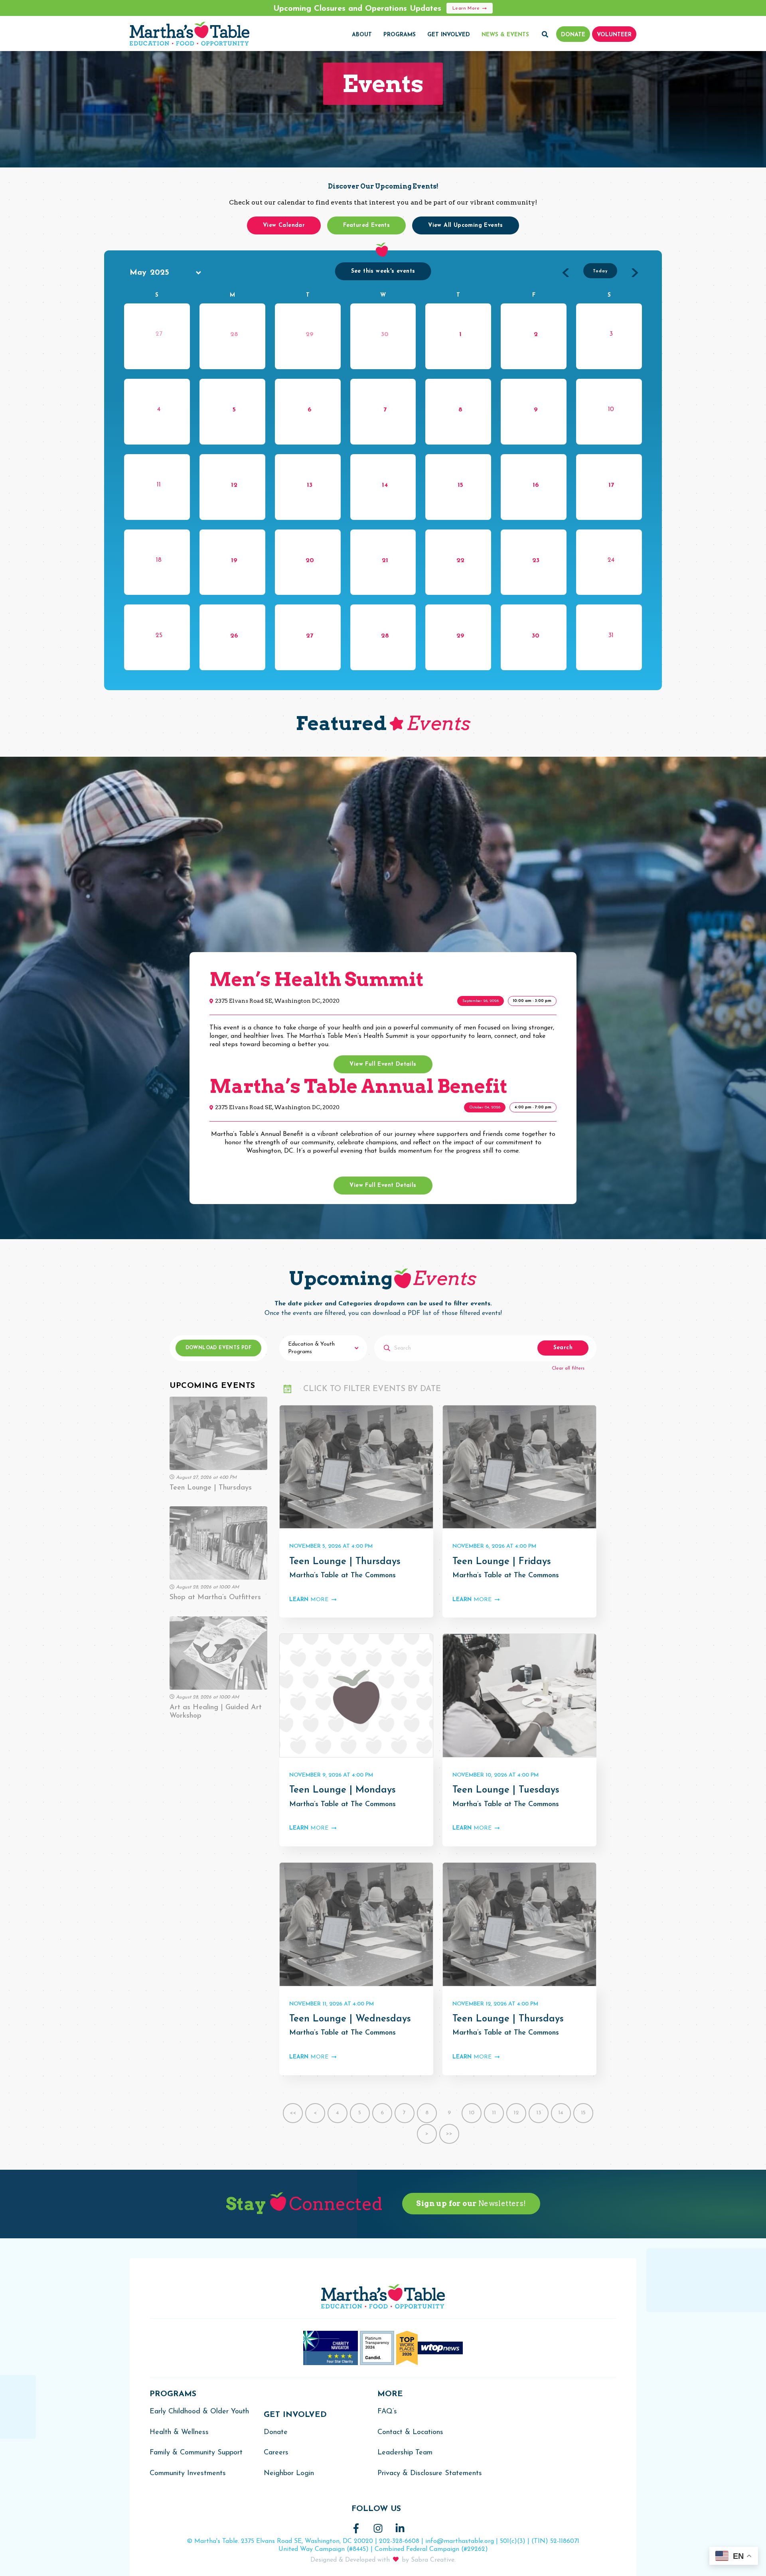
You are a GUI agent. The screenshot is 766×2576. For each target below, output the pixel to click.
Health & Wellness (179, 2432)
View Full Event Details (383, 1064)
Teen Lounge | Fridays (502, 1562)
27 (310, 636)
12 (234, 485)
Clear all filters (568, 1368)
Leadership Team (405, 2453)
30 (385, 335)
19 (234, 561)
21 (385, 561)
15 (460, 485)
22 (460, 561)
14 (385, 485)
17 (611, 485)
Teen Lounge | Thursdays (345, 1562)
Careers (276, 2453)
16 (536, 485)
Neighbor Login (289, 2474)
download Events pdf (219, 1348)
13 (310, 485)
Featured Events (366, 225)
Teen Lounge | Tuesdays (506, 1790)
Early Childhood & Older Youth (199, 2412)
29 (310, 335)
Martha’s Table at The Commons (343, 1576)
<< (293, 2113)
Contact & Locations (410, 2432)
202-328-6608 (399, 2541)
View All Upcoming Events (466, 225)
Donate (276, 2432)
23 (536, 561)
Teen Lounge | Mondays (343, 1790)
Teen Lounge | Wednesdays (350, 2019)
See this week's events (383, 271)
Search (563, 1348)
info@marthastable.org (460, 2541)
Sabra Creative (433, 2560)
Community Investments (188, 2474)
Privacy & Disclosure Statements (430, 2474)
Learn (309, 1600)
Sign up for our (471, 2203)
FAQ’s (387, 2412)
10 (472, 2113)
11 (494, 2113)
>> (449, 2134)
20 (310, 561)
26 (234, 636)
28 (234, 335)
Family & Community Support (196, 2453)
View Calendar (284, 225)
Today (600, 271)
